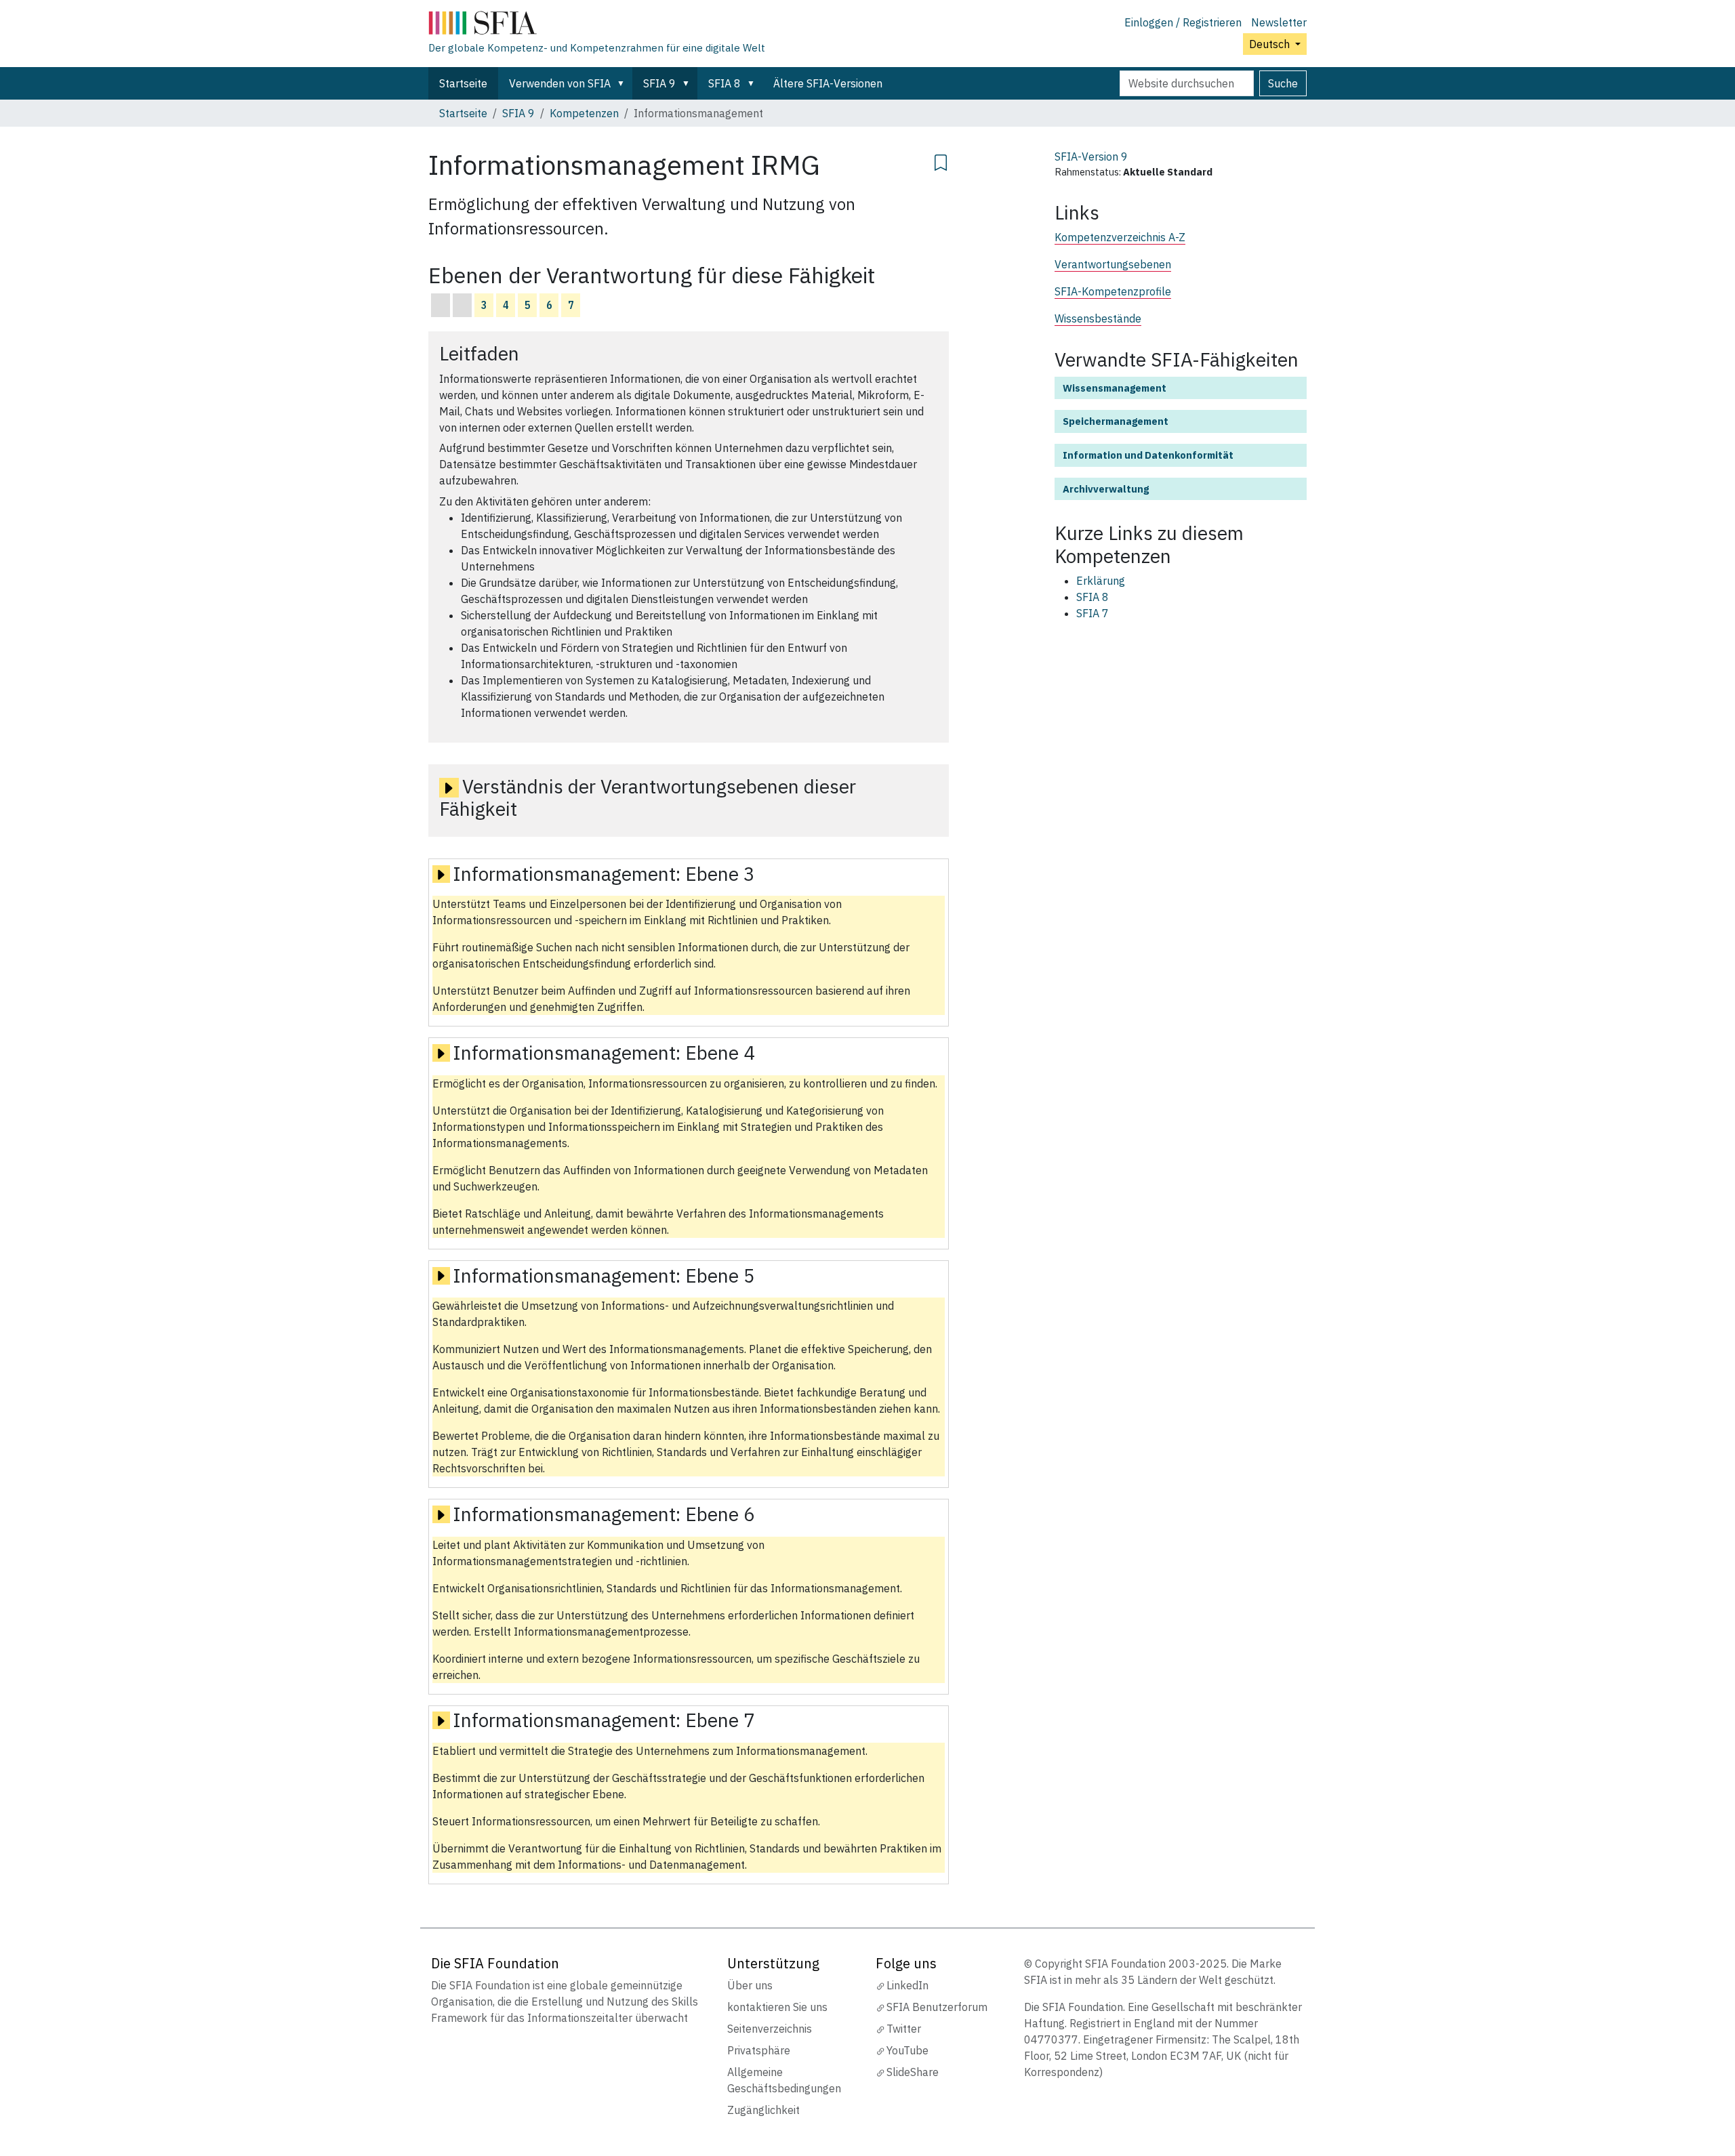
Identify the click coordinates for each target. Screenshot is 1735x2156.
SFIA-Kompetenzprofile (1113, 291)
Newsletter (1279, 22)
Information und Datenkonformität (1148, 455)
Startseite (463, 83)
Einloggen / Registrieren (1183, 22)
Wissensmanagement (1115, 388)
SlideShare (913, 2072)
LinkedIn (907, 1985)
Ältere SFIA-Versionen (828, 83)
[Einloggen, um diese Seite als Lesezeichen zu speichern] (941, 161)
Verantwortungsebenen (1113, 264)
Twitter (904, 2029)
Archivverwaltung (1106, 489)
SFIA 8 (724, 83)
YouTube (907, 2050)
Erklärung (1101, 581)
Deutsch (1271, 44)
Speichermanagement (1116, 421)
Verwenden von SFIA (560, 83)
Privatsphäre (759, 2050)
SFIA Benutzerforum (937, 2007)
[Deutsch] (597, 26)
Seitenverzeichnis (770, 2029)
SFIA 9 (659, 83)
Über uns (750, 1985)
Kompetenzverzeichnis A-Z (1120, 237)
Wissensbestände (1098, 318)
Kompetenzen (584, 113)
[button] (624, 83)
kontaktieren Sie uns (777, 2007)
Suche (1283, 83)
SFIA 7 (1093, 613)
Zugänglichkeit (763, 2110)
